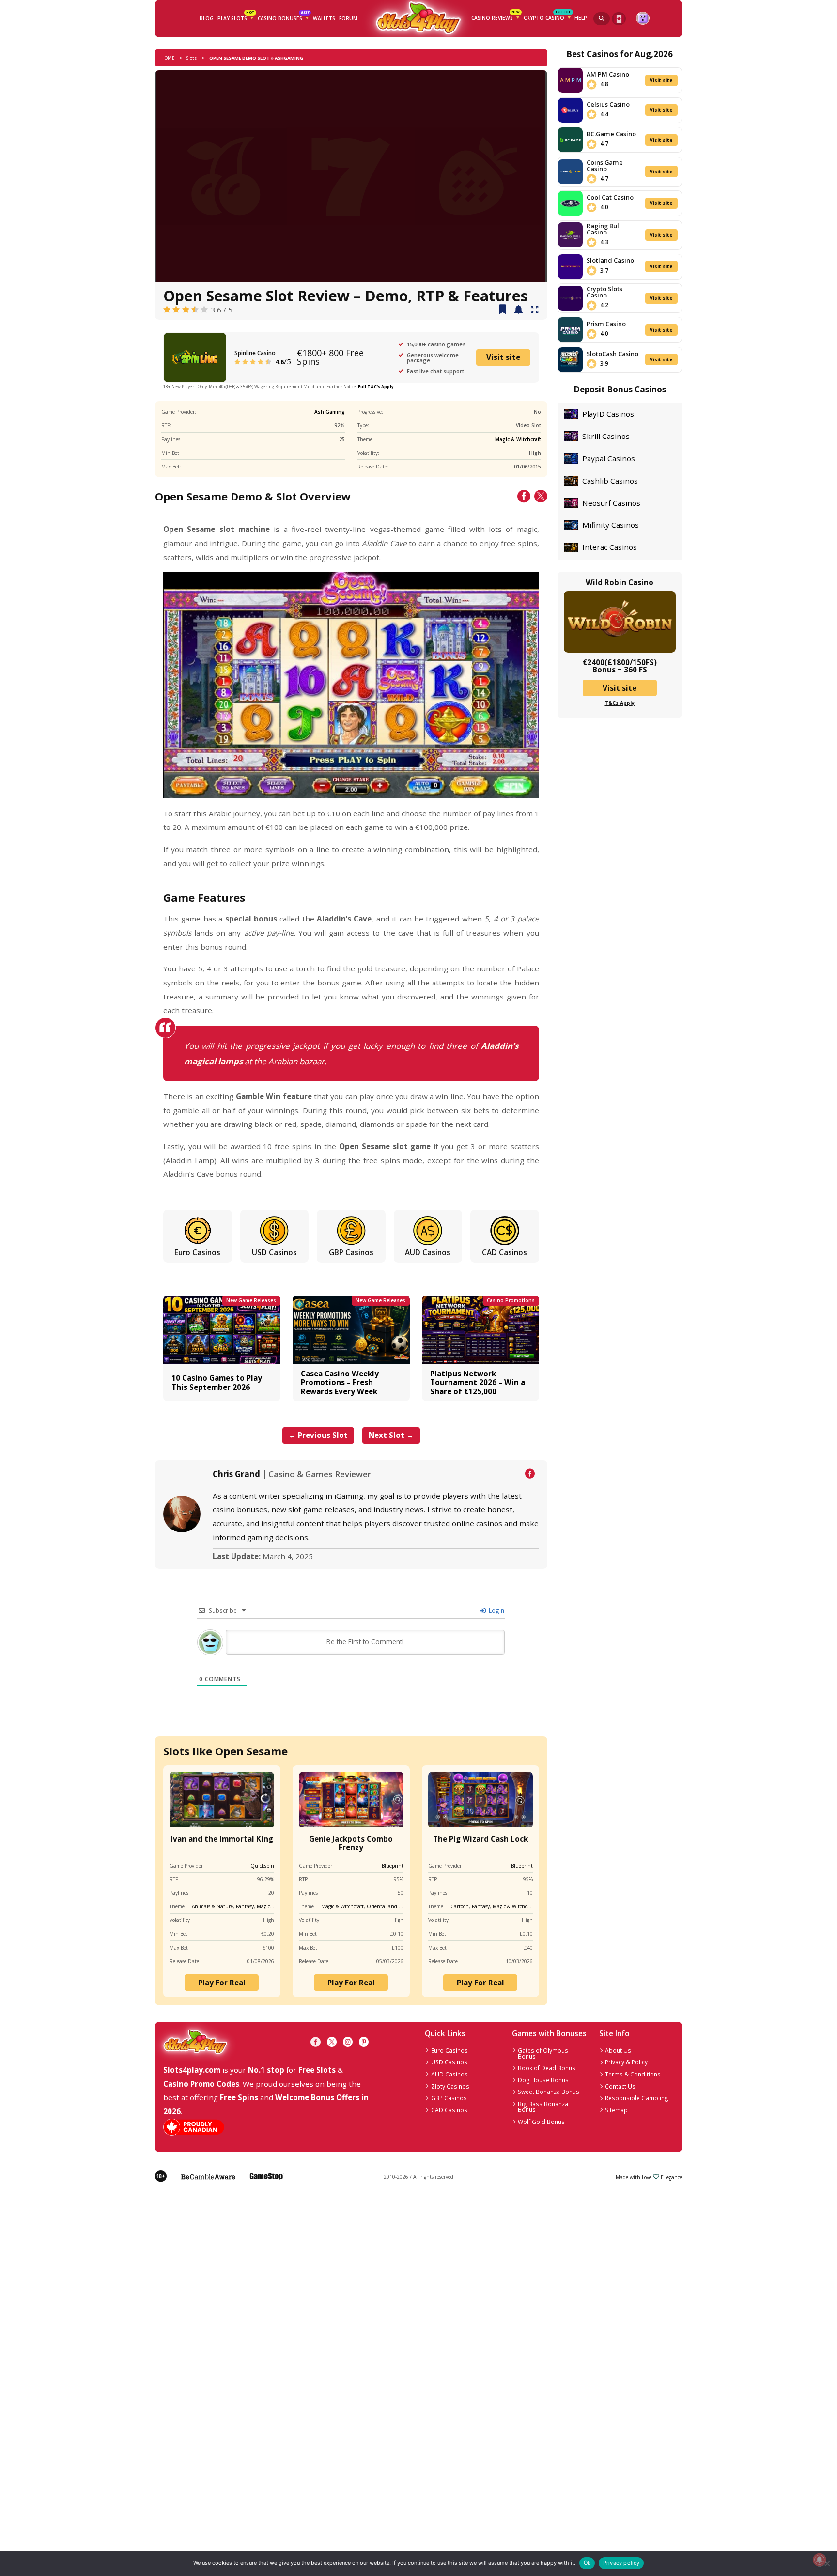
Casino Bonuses (283, 17)
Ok (587, 2563)
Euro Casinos (197, 1252)
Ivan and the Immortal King (222, 1839)
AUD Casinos (428, 1252)
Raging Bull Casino (604, 229)
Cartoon (460, 1906)
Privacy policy (621, 2563)
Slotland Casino (610, 260)
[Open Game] (535, 310)
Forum (348, 18)
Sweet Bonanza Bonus (549, 2092)
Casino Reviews (496, 17)
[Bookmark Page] (503, 310)
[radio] (167, 310)
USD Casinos (274, 1252)
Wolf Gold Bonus (541, 2122)
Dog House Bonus (543, 2080)
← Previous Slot (318, 1435)
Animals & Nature (212, 1906)
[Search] (602, 19)
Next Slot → (391, 1435)
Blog (207, 18)
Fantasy (245, 1906)
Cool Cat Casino (610, 197)
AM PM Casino (608, 74)
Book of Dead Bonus (547, 2068)
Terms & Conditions (633, 2074)
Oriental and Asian (389, 1906)
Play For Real (222, 1983)
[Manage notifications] (819, 2560)
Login (496, 1610)
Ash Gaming (330, 412)
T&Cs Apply (620, 703)
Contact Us (620, 2086)
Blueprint (393, 1866)
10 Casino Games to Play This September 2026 (217, 1382)
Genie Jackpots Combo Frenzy (351, 1843)
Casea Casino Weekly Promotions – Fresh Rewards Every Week (340, 1382)
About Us (618, 2050)
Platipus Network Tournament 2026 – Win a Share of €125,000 (478, 1382)
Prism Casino (606, 324)
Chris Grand (236, 1474)
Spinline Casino (255, 353)
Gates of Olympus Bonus (543, 2053)
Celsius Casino (608, 104)
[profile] (643, 18)
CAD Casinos (504, 1252)
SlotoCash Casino (612, 354)
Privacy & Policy (626, 2062)
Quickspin (262, 1866)
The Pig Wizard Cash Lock (480, 1839)
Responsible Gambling (637, 2098)
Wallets (324, 18)
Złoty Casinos (450, 2086)
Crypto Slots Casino (604, 292)
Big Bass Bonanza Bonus (543, 2107)
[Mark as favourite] (519, 310)
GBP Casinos (351, 1252)
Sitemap (616, 2110)
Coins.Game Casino (605, 165)
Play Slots (236, 17)
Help (581, 18)
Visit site (503, 357)
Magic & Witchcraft (518, 439)
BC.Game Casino (611, 134)
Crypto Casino (547, 17)
